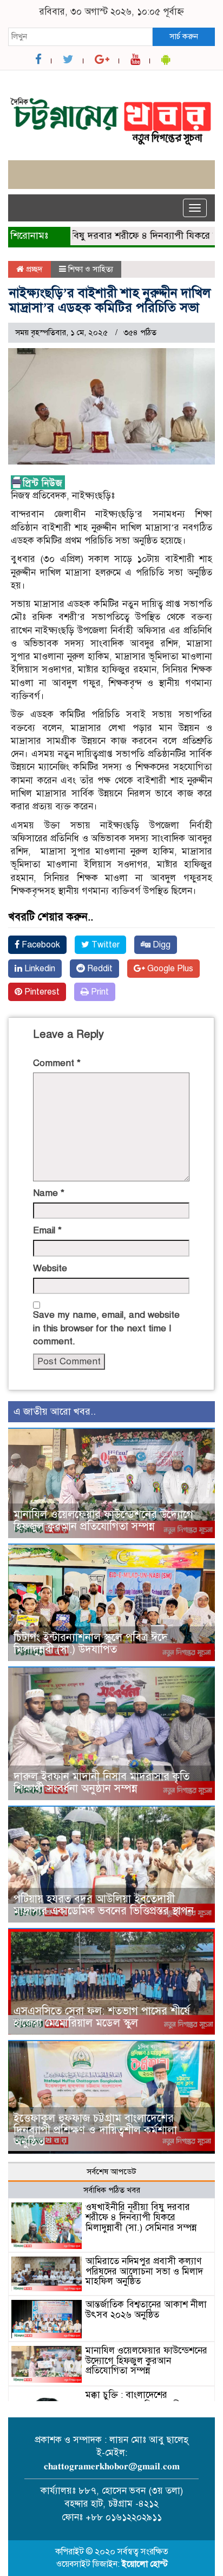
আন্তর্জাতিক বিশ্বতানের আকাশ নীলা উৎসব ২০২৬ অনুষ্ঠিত (146, 2310)
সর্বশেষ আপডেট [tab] (111, 2172)
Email (47, 1230)
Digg (160, 945)
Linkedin (39, 969)
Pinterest (41, 992)
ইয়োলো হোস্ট (145, 2564)
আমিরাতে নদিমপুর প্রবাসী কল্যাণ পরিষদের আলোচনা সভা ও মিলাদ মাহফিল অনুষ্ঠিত (144, 2271)
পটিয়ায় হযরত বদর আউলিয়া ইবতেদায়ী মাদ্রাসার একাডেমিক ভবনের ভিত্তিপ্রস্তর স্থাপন (104, 1905)
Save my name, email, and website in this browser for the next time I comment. (106, 1328)
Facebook (40, 945)
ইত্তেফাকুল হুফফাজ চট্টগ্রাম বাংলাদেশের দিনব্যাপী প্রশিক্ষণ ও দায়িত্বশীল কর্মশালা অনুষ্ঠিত (95, 2130)
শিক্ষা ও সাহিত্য (91, 269)
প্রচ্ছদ (33, 269)
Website (50, 1268)
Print (99, 992)
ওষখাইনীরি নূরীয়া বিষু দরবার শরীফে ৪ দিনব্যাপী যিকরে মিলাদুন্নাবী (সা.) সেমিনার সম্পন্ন (141, 2217)
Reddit (99, 969)
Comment (57, 1063)
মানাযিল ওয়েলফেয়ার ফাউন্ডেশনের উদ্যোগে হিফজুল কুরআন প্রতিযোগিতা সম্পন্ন (103, 1521)
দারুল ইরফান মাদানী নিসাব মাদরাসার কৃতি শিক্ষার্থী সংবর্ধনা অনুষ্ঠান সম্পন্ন (101, 1783)
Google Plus (169, 969)
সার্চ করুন (184, 36)
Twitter (104, 945)
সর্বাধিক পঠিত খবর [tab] (112, 2190)
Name (49, 1193)
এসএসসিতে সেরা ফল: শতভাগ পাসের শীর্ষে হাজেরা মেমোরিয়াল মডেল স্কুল (102, 2017)
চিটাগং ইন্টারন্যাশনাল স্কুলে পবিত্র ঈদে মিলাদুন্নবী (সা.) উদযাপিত (91, 1643)
